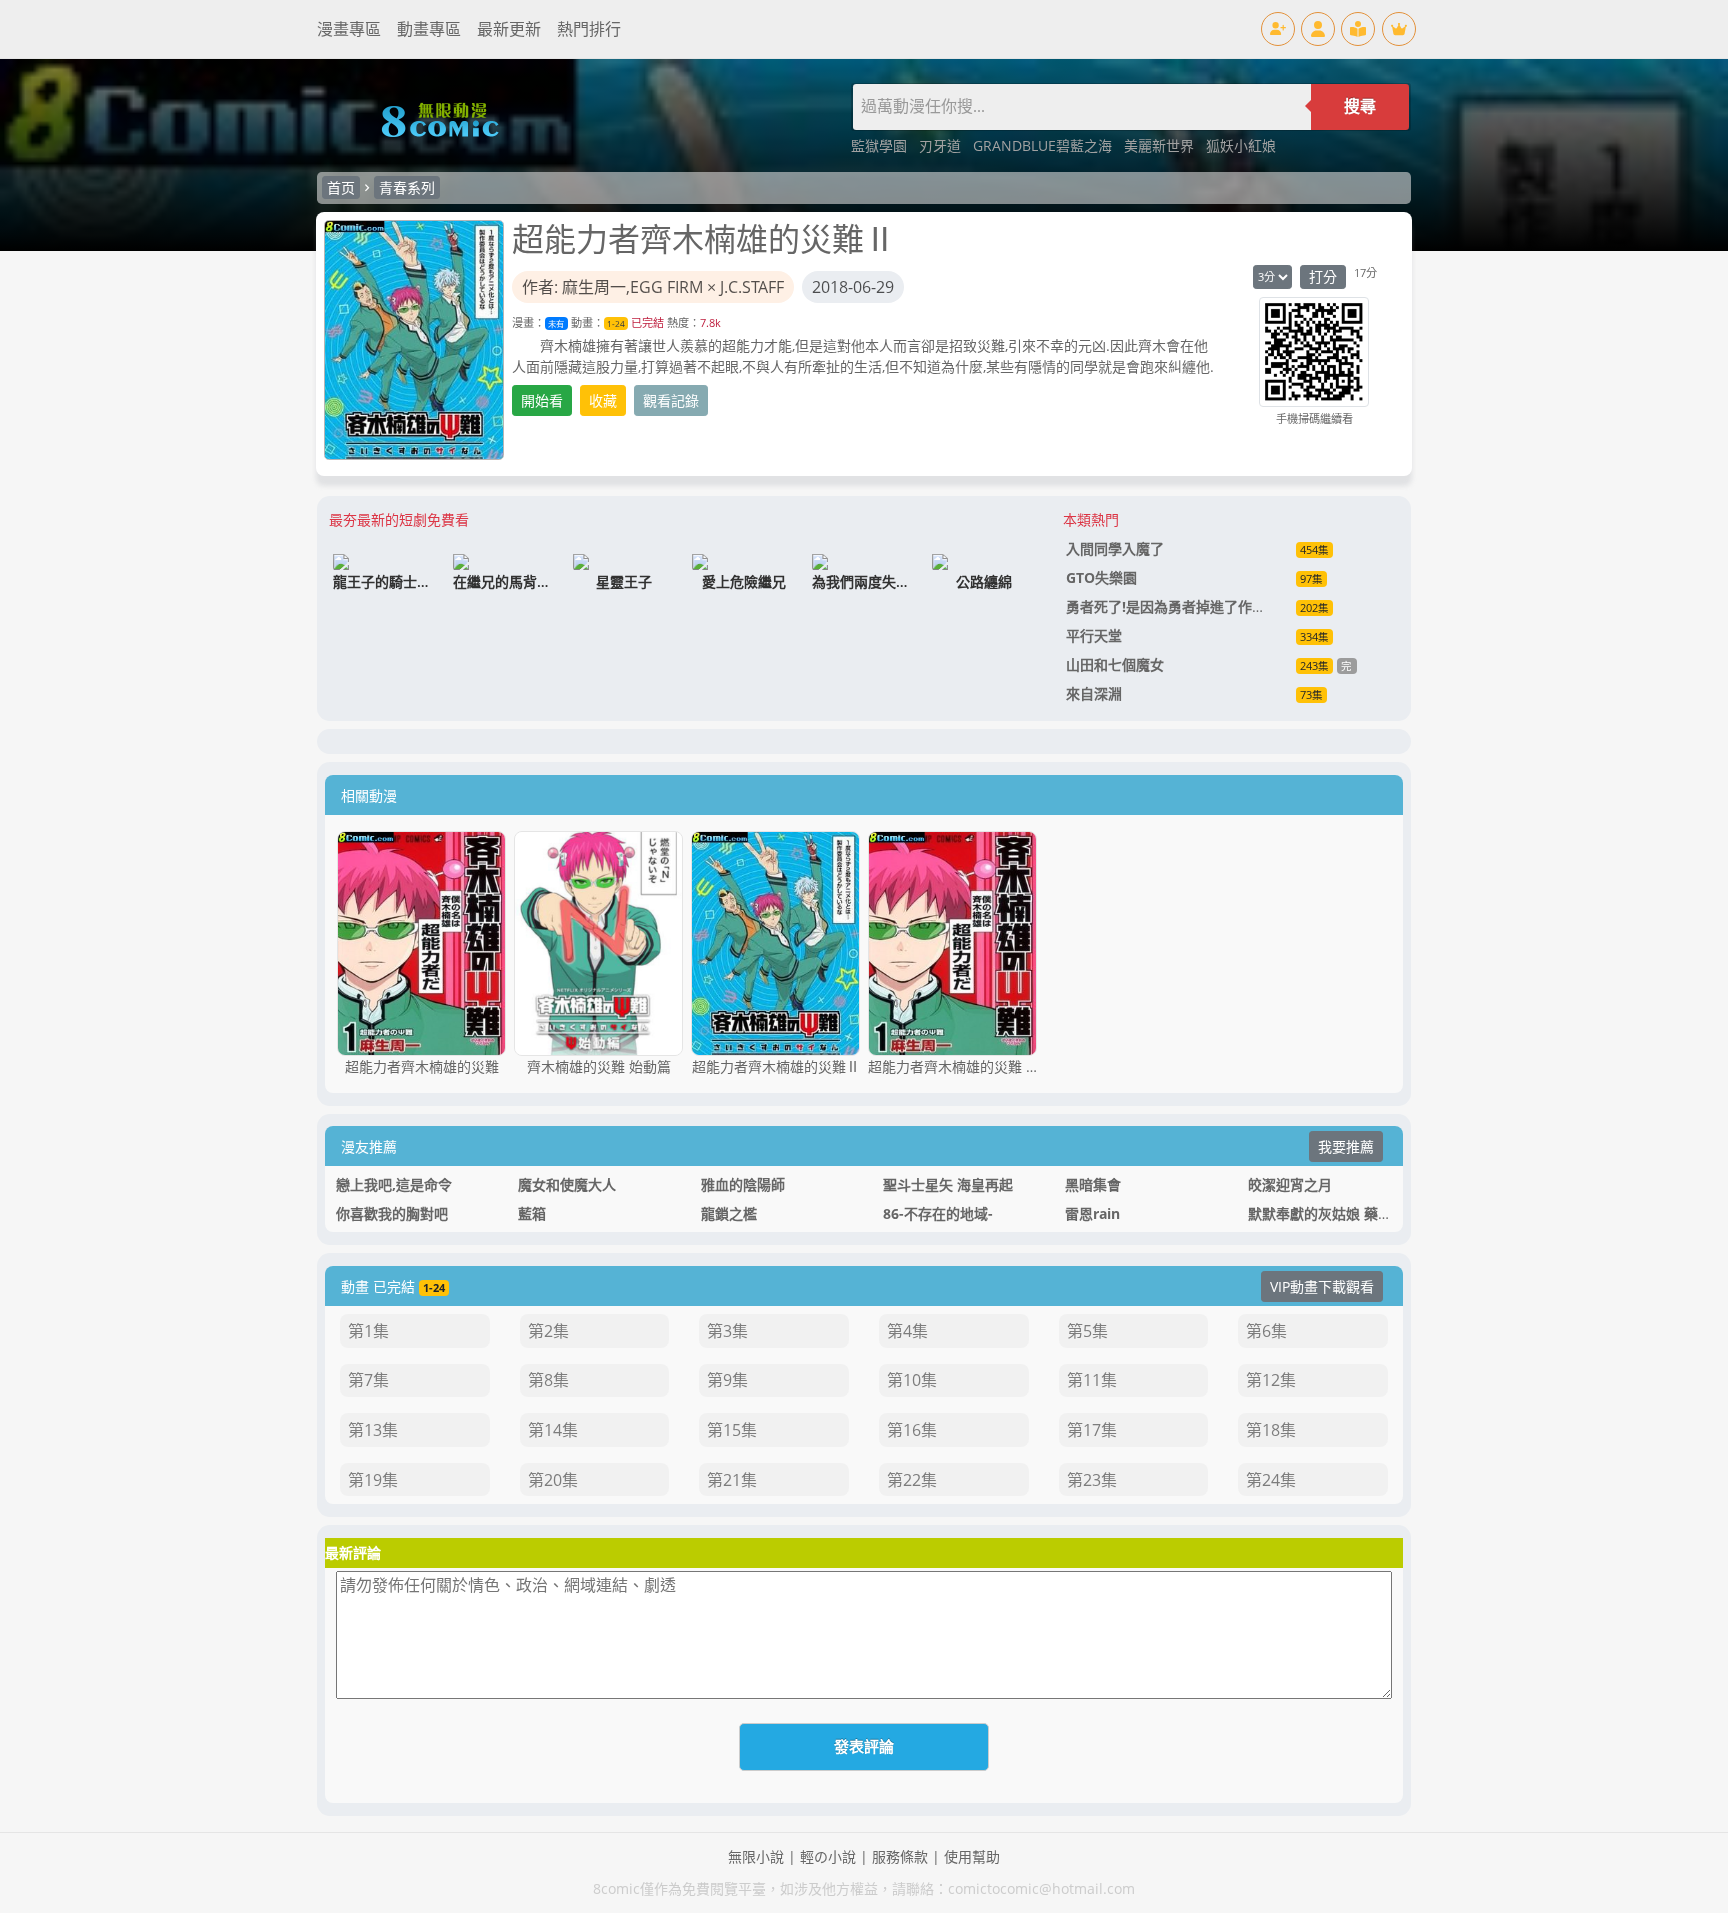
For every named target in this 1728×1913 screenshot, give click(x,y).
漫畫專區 (349, 29)
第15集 (732, 1430)
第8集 (548, 1380)
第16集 (912, 1430)
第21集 (732, 1480)
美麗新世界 (1161, 145)
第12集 (1271, 1380)
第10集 (912, 1380)
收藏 (603, 400)
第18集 (1271, 1430)
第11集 (1092, 1380)
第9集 (727, 1380)
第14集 (553, 1430)
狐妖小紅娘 (1241, 145)
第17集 (1092, 1430)
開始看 (542, 400)
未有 (556, 323)
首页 (341, 187)
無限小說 (756, 1856)
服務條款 (900, 1856)
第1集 (368, 1331)
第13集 (373, 1430)
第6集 (1266, 1331)
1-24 (616, 323)
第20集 (553, 1480)
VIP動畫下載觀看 (1322, 1286)
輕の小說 (828, 1856)
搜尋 (1360, 106)
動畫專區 (429, 29)
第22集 (912, 1480)
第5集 (1087, 1331)
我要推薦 (1346, 1146)
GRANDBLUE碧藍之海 (1044, 145)
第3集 (727, 1331)
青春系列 (407, 187)
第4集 (907, 1331)
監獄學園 (881, 145)
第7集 (368, 1380)
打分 (1323, 276)
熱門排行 (589, 29)
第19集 (373, 1480)
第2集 (548, 1331)
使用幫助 (972, 1856)
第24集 (1271, 1480)
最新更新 (509, 29)
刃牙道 (942, 145)
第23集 (1092, 1480)
